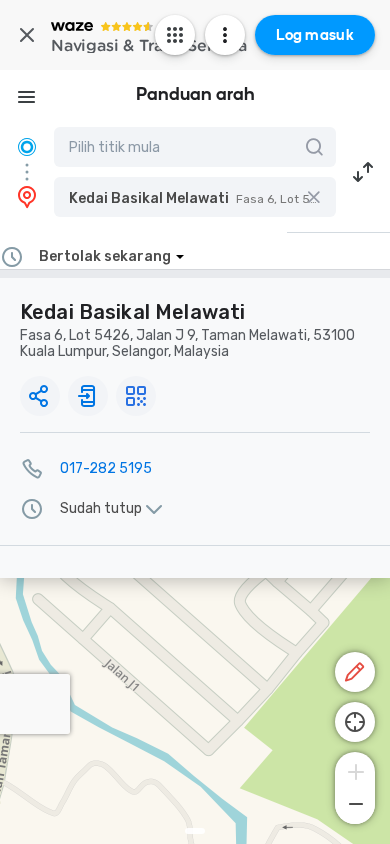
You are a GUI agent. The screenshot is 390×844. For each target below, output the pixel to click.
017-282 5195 (106, 468)
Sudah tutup (101, 509)
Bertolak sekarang (105, 256)
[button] (195, 197)
